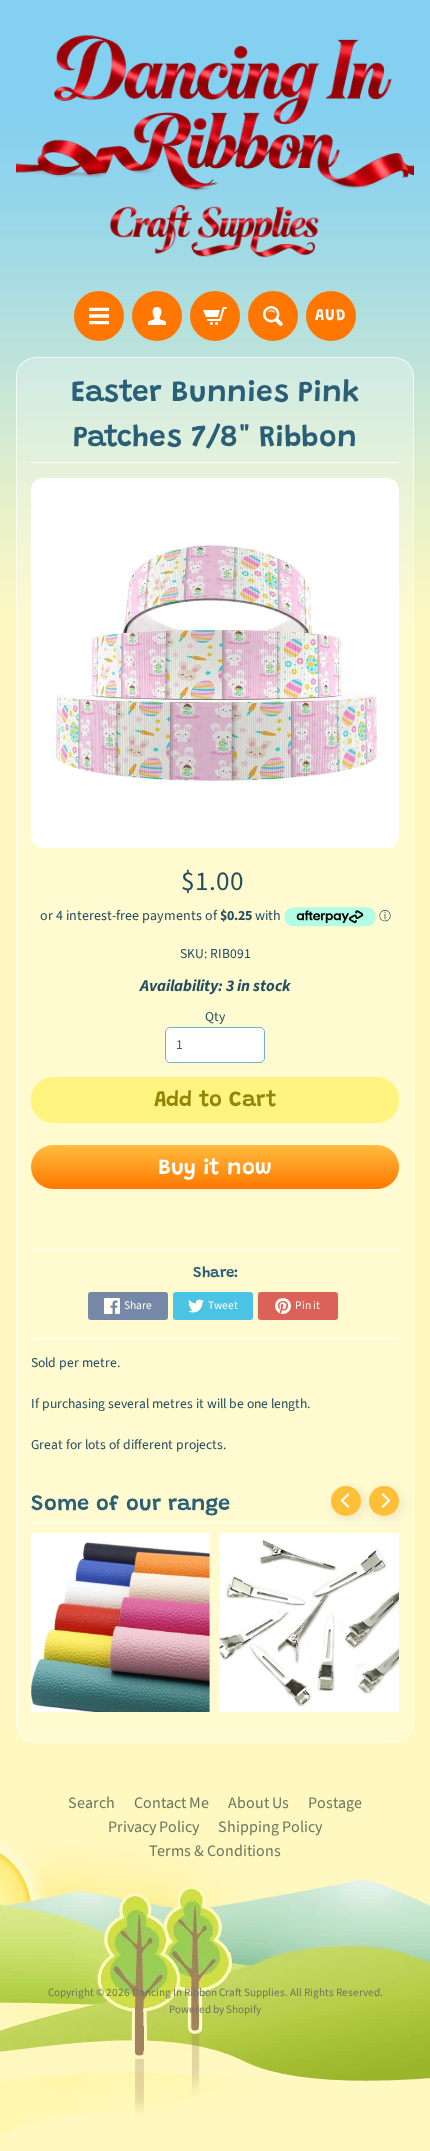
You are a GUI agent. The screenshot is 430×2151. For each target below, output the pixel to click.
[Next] (384, 1501)
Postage (335, 1803)
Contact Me (171, 1803)
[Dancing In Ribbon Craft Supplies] (215, 148)
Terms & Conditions (215, 1851)
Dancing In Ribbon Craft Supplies (208, 1992)
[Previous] (346, 1501)
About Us (258, 1803)
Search (91, 1803)
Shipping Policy (270, 1827)
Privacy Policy (153, 1827)
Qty (215, 1016)
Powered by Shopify (215, 2009)
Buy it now (215, 1169)
